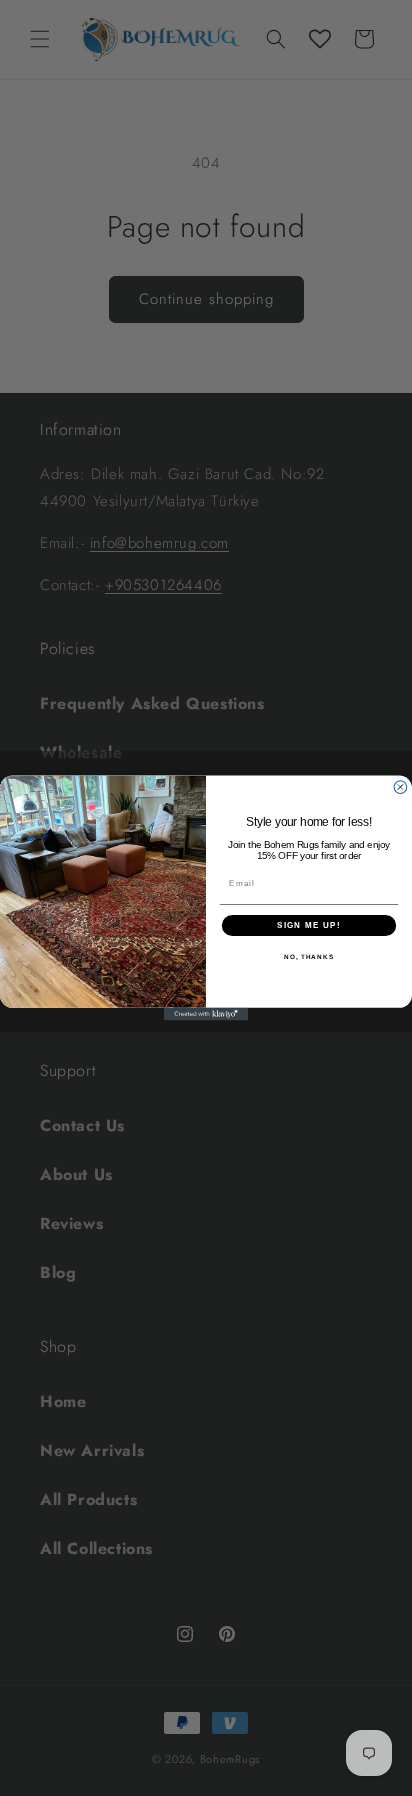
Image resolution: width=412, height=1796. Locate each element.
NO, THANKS (309, 957)
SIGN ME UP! (309, 925)
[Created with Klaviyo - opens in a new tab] (206, 1014)
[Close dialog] (400, 787)
